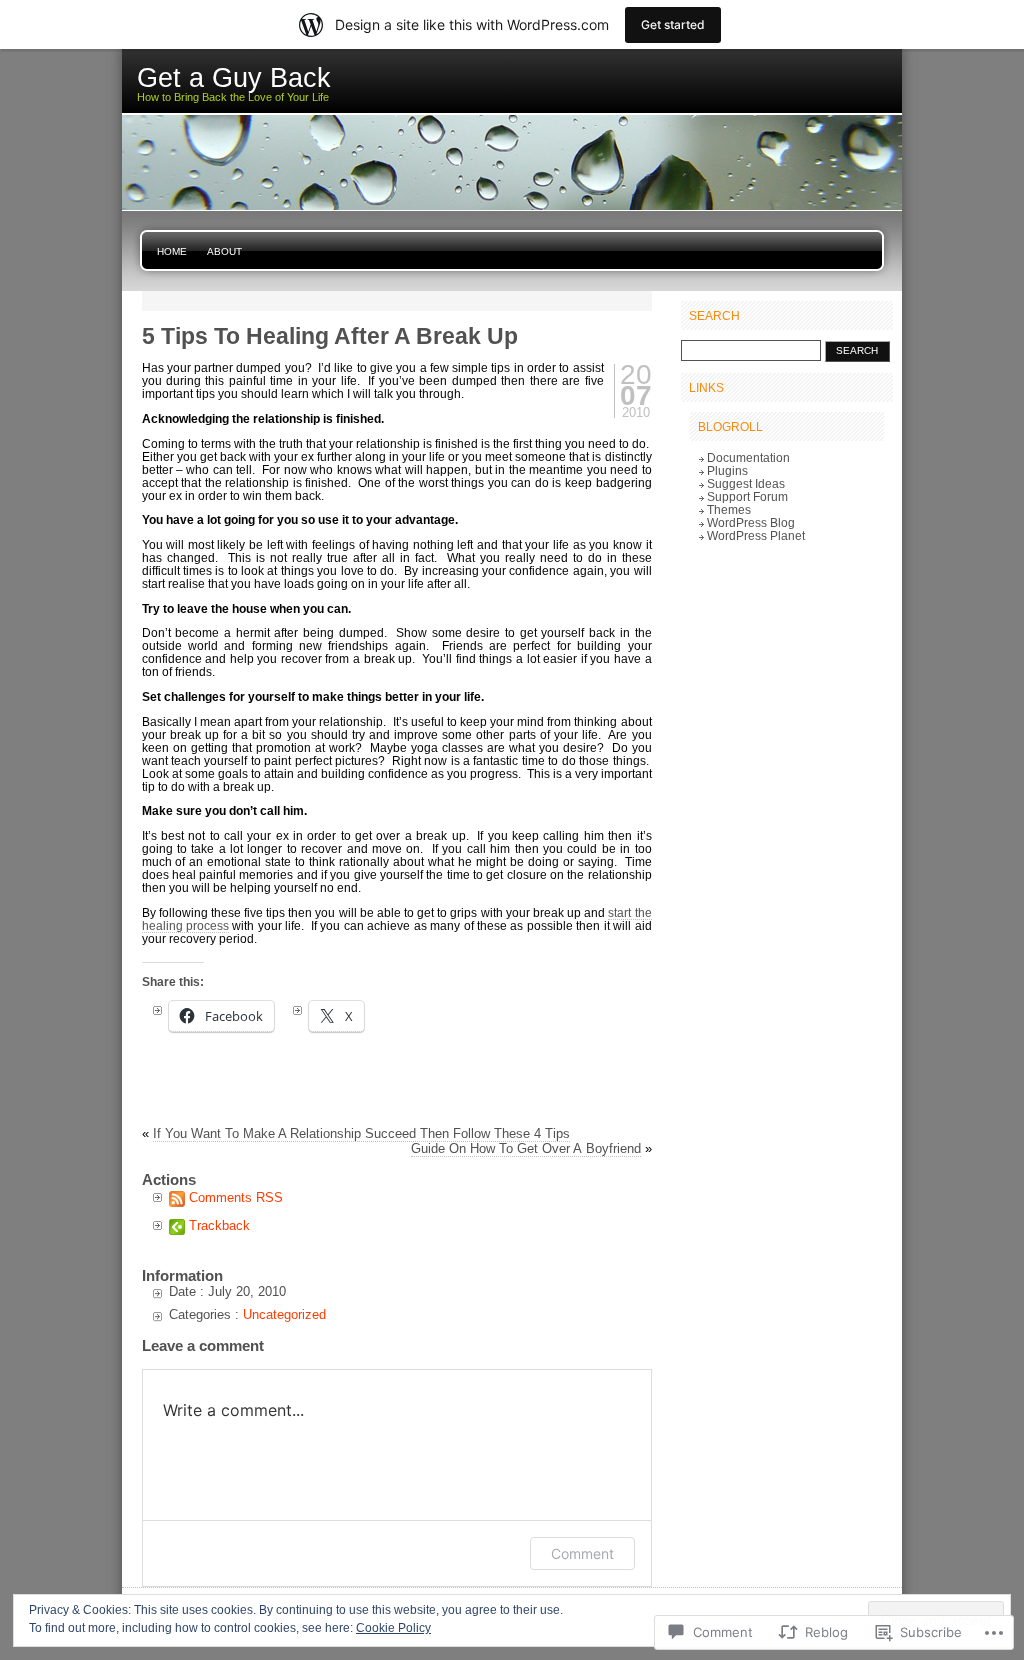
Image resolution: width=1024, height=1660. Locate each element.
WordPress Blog (751, 522)
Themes (729, 509)
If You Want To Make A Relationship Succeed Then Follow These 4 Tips (361, 1133)
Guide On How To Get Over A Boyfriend (526, 1148)
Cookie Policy (393, 1628)
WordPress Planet (756, 535)
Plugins (727, 470)
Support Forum (747, 496)
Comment (582, 1553)
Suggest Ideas (746, 483)
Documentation (748, 457)
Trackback (219, 1225)
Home (172, 251)
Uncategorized (284, 1314)
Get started (673, 24)
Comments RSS (236, 1197)
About (224, 251)
